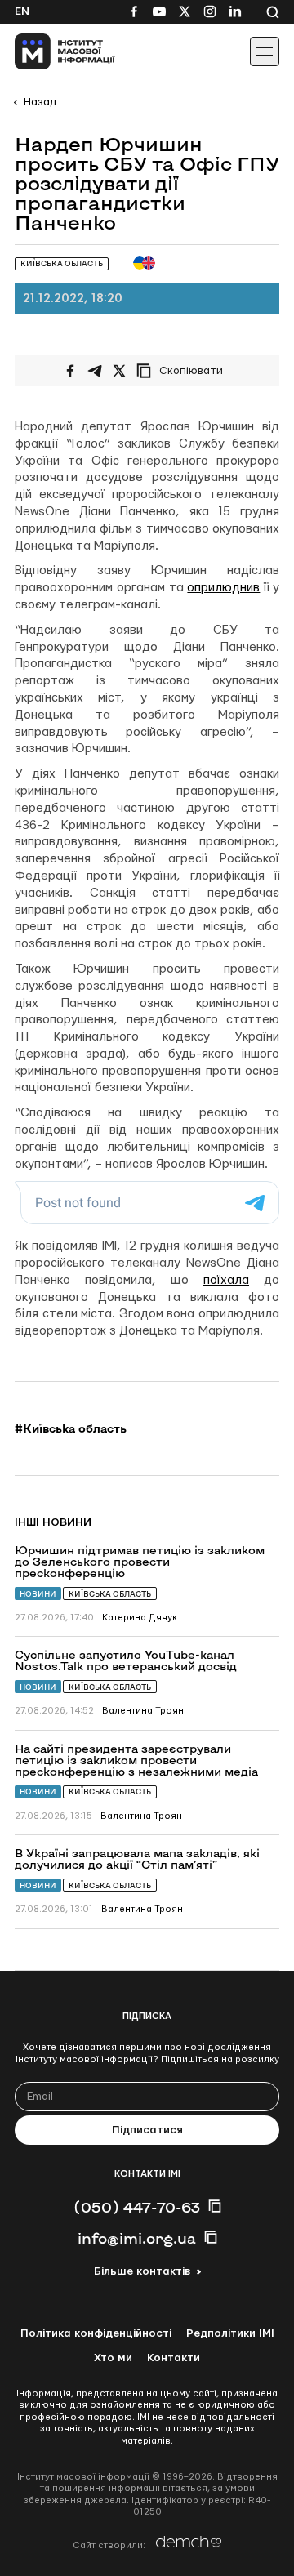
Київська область (110, 1594)
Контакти (174, 2358)
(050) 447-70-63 (137, 2207)
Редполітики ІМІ (230, 2333)
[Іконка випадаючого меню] (265, 51)
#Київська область (71, 1428)
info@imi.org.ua (137, 2238)
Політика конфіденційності (96, 2333)
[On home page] (49, 51)
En (22, 11)
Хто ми (113, 2358)
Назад (40, 102)
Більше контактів (142, 2271)
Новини (38, 1594)
